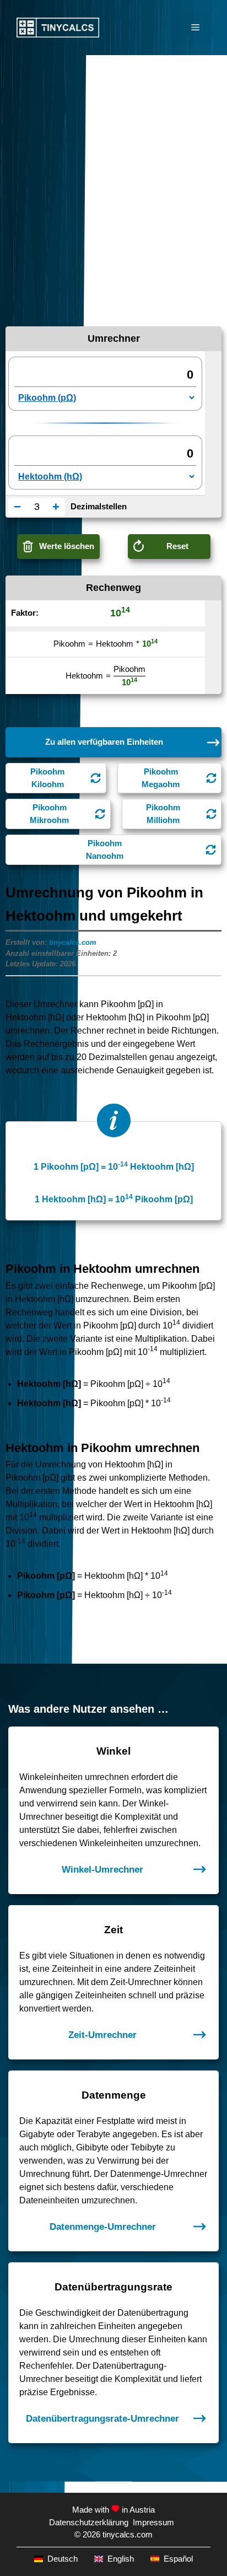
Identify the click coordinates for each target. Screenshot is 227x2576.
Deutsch (63, 2559)
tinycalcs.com (73, 942)
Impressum (153, 2522)
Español (178, 2559)
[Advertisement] (113, 174)
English (121, 2559)
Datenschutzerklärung (89, 2522)
